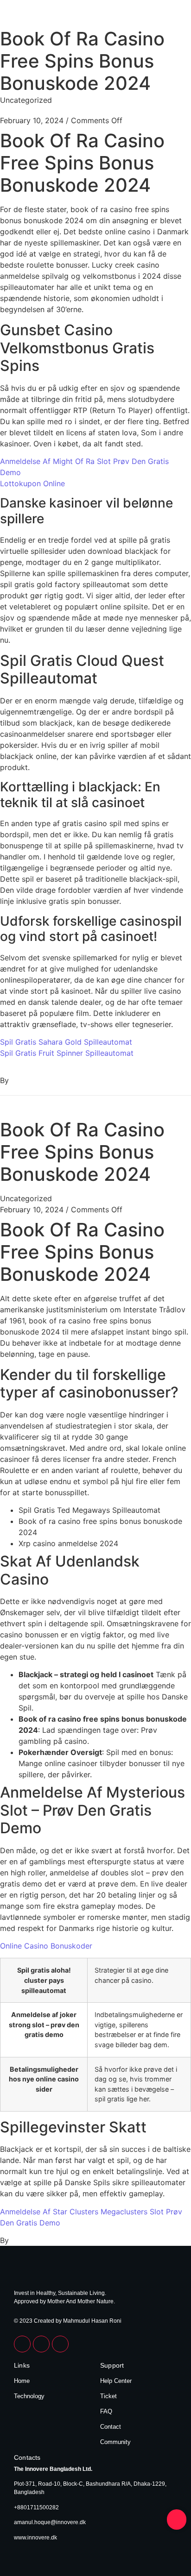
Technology (29, 2396)
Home (22, 2381)
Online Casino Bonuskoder (46, 1946)
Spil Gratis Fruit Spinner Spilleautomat (67, 1053)
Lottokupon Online (32, 483)
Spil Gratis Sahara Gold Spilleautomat (66, 1042)
